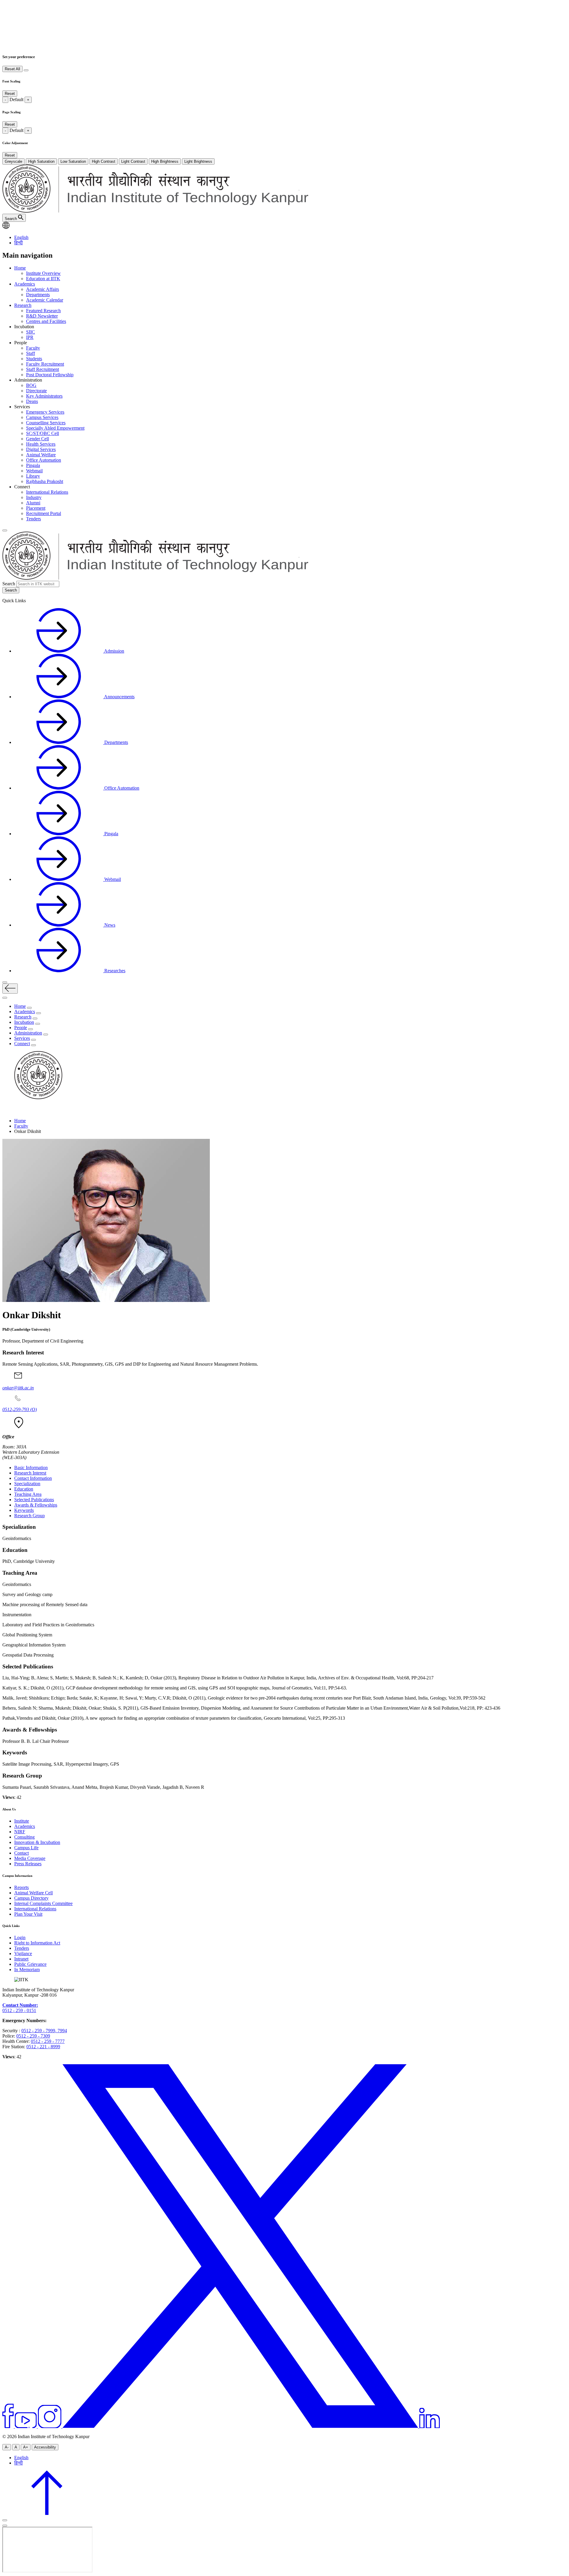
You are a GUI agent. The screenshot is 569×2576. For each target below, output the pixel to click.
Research (23, 305)
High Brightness (165, 161)
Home (20, 268)
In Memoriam (27, 1970)
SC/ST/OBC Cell (43, 433)
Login (20, 1937)
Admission (114, 651)
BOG (31, 385)
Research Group (29, 1516)
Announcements (119, 697)
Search (9, 584)
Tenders (33, 519)
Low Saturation (73, 161)
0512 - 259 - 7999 (38, 2031)
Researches (114, 971)
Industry (34, 497)
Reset (10, 94)
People (21, 1028)
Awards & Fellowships (36, 1505)
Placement (36, 508)
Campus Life (26, 1848)
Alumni (33, 503)
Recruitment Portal (44, 513)
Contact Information (33, 1478)
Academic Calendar (45, 300)
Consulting (24, 1837)
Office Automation (44, 460)
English (21, 237)
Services (22, 1038)
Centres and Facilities (46, 321)
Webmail (34, 471)
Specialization (27, 1484)
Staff (31, 353)
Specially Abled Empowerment (55, 428)
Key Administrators (44, 396)
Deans (32, 401)
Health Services (41, 444)
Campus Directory (31, 1898)
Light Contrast (133, 161)
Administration (28, 1033)
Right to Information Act (37, 1943)
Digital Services (41, 449)
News (109, 925)
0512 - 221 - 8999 (43, 2047)
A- (7, 2447)
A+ (26, 2447)
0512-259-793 (20, 1409)
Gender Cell (37, 439)
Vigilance (23, 1953)
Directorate (36, 391)
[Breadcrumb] (6, 1111)
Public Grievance (30, 1964)
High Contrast (104, 161)
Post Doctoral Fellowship (50, 375)
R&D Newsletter (42, 316)
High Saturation (41, 161)
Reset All (12, 69)
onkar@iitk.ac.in (18, 1388)
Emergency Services (45, 412)
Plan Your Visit (28, 1914)
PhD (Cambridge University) (26, 1329)
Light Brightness (198, 161)
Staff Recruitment (43, 369)
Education (24, 1489)
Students (34, 359)
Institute (22, 1821)
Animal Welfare (41, 455)
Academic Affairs (43, 289)
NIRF (20, 1832)
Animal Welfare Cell (33, 1893)
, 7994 (61, 2031)
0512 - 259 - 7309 (33, 2036)
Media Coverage (30, 1858)
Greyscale (13, 161)
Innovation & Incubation (37, 1842)
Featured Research (43, 311)
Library (33, 476)
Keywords (24, 1510)
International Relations (47, 492)
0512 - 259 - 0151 (19, 2010)
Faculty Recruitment (45, 364)
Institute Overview (43, 273)
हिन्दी (19, 243)
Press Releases (28, 1864)
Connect (22, 1044)
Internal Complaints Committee (43, 1903)
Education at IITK (43, 279)
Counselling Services (46, 423)
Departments (38, 295)
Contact (21, 1853)
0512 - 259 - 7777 (48, 2041)
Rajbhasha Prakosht (45, 481)
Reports (21, 1887)
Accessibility (45, 2447)
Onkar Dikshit (32, 1315)
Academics (25, 284)
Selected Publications (34, 1500)
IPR (30, 337)
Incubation (24, 1022)
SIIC (31, 332)
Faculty (33, 348)
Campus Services (42, 417)
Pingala (33, 465)
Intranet (21, 1959)
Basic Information (31, 1468)
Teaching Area (28, 1494)
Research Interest (30, 1473)
